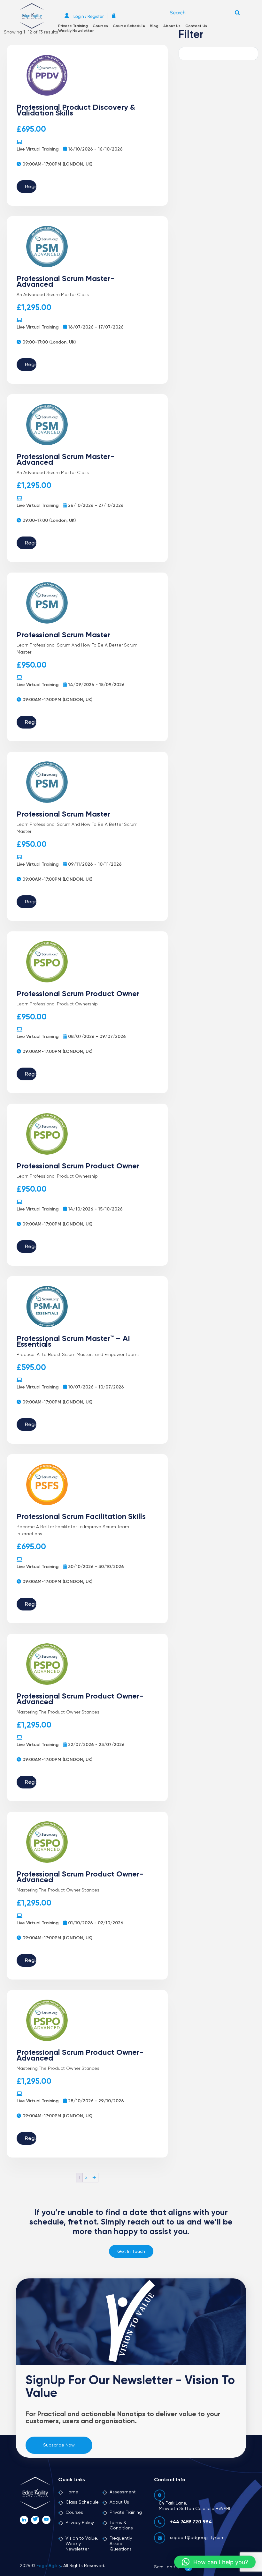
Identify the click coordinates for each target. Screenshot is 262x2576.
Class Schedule (82, 2502)
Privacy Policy (80, 2523)
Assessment (123, 2492)
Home (72, 2492)
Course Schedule (129, 26)
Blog (154, 26)
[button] (215, 2562)
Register (31, 187)
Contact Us (196, 26)
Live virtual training (38, 149)
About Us (172, 26)
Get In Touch (131, 2252)
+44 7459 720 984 (191, 2522)
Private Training (73, 26)
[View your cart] (115, 16)
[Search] (237, 11)
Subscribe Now (59, 2445)
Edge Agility (49, 2566)
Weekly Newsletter (76, 31)
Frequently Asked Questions (121, 2544)
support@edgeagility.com (197, 2538)
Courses (100, 26)
